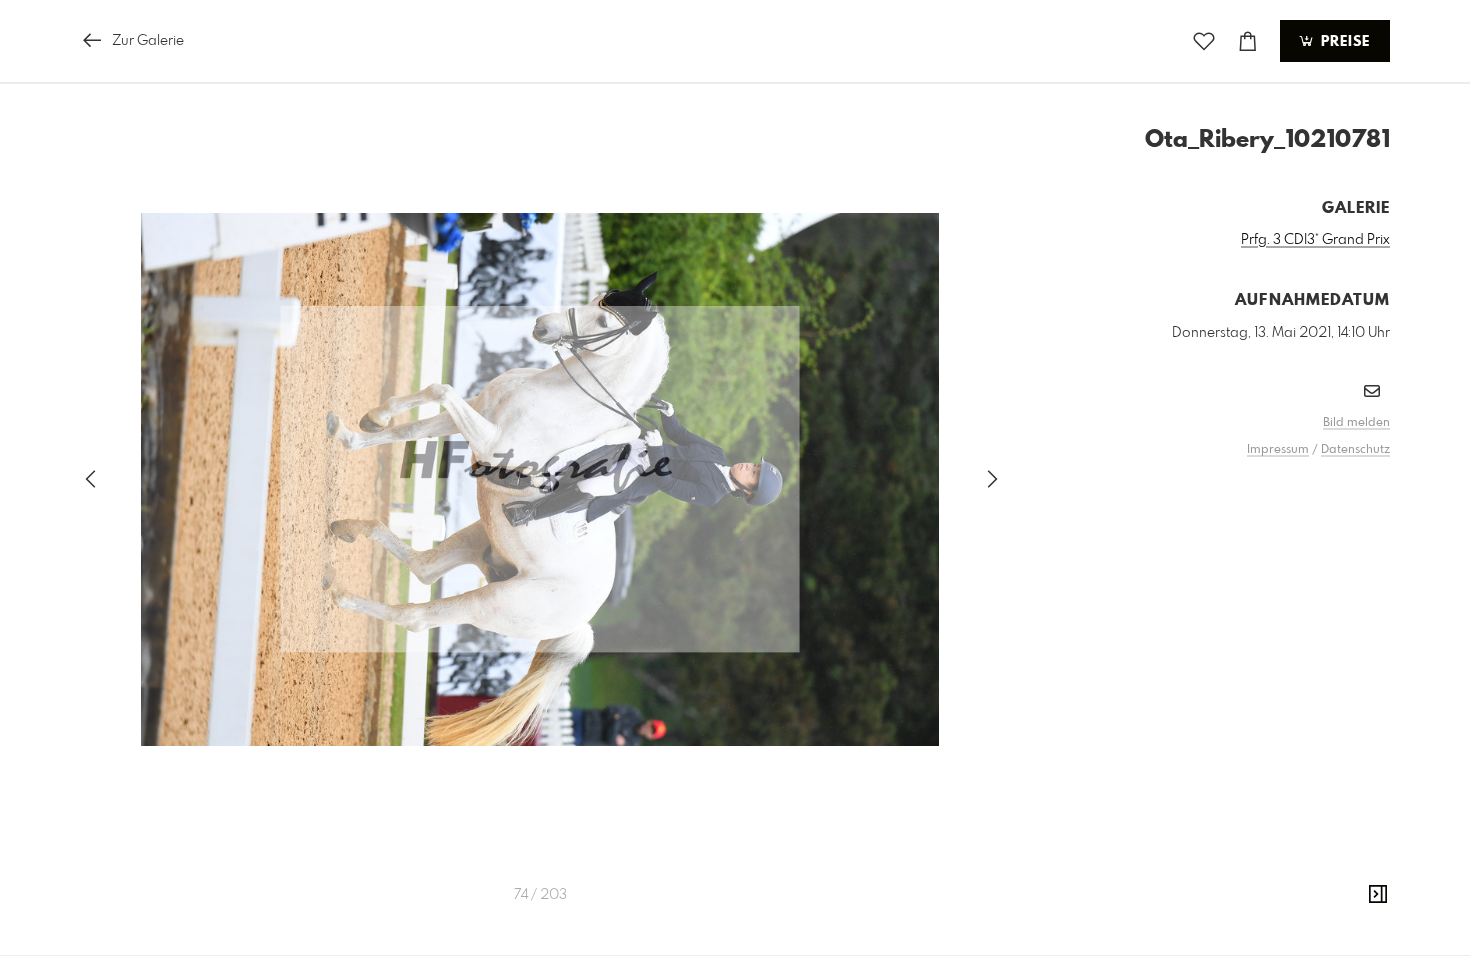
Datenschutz (1355, 450)
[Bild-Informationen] (1378, 895)
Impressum (1278, 450)
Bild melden (1356, 423)
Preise (1343, 42)
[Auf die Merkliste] (1204, 41)
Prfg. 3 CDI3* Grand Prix (1315, 240)
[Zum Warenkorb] (1248, 41)
